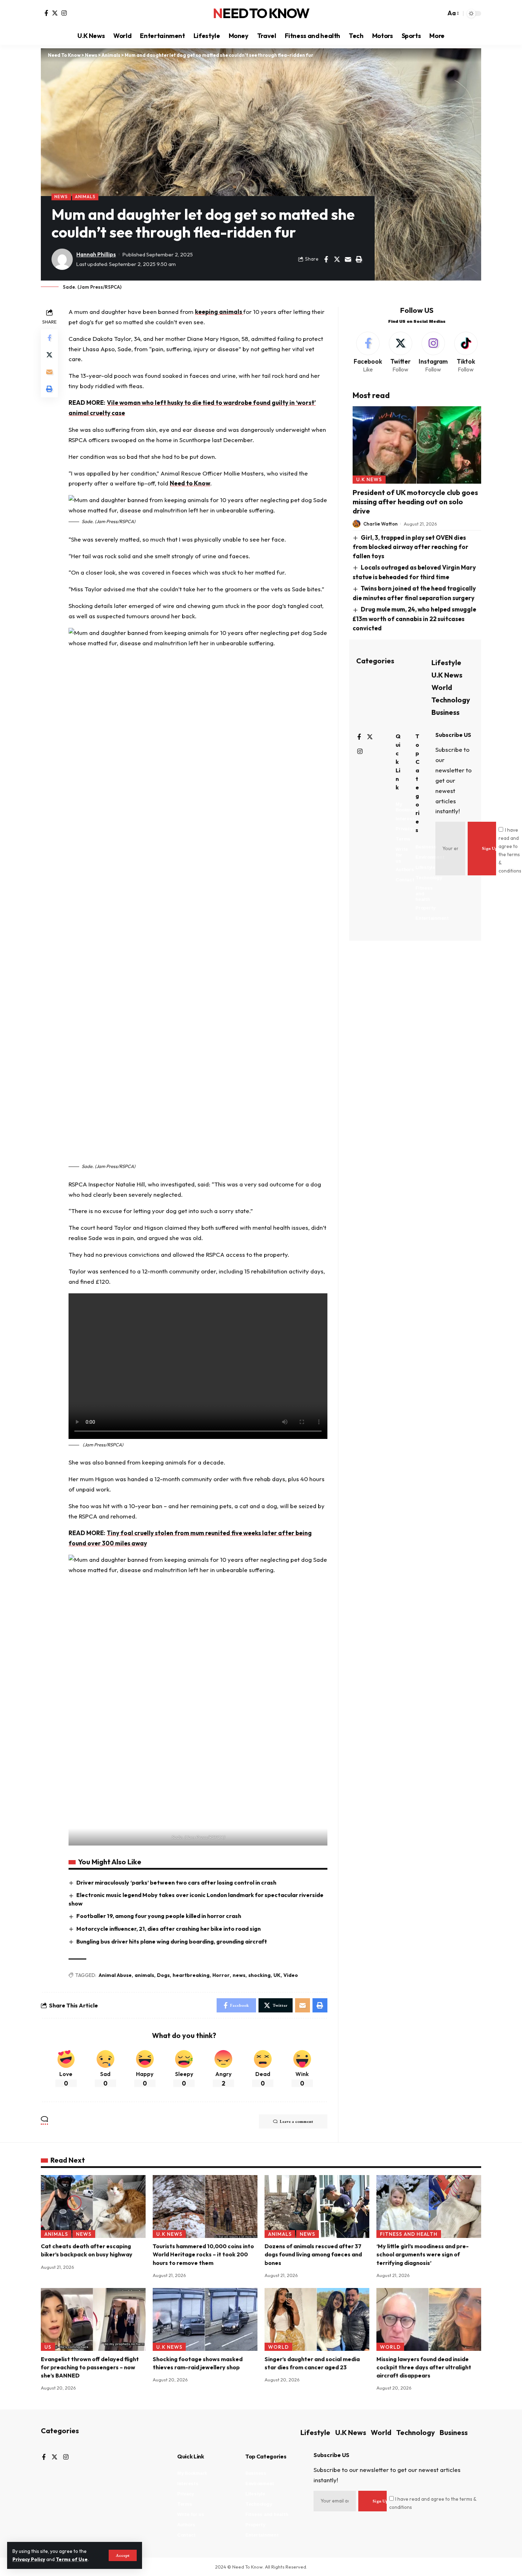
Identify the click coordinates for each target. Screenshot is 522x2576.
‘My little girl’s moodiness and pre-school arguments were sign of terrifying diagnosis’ (423, 2254)
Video (291, 1975)
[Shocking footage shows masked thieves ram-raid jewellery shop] (205, 2319)
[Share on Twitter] (337, 259)
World (442, 687)
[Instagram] (64, 13)
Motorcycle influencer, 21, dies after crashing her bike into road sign (168, 1929)
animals (144, 1975)
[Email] (348, 259)
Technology (451, 700)
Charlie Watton (380, 524)
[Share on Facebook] (326, 259)
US (48, 2347)
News (61, 197)
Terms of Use (72, 2559)
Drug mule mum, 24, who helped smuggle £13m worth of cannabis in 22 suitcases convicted (415, 619)
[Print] (359, 259)
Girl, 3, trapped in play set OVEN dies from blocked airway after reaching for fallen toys (410, 547)
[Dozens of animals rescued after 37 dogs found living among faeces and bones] (317, 2207)
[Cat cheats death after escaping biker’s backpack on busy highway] (93, 2207)
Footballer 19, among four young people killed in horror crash (159, 1916)
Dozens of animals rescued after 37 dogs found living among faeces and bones (313, 2254)
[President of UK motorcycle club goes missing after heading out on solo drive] (417, 445)
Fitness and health (409, 2234)
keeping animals (219, 312)
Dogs (163, 1975)
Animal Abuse (115, 1975)
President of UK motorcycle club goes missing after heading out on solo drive (415, 502)
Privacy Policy (29, 2559)
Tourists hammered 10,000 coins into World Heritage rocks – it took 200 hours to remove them (203, 2254)
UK (277, 1975)
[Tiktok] (466, 353)
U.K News (369, 480)
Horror (221, 1975)
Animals (85, 197)
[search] (439, 13)
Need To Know (261, 13)
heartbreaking (191, 1975)
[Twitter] (55, 13)
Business (445, 712)
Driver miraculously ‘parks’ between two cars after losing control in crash (176, 1882)
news (239, 1975)
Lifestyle (446, 662)
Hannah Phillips (96, 254)
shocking (259, 1975)
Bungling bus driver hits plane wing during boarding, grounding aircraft (172, 1941)
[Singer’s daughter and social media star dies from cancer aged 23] (317, 2319)
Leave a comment (297, 2121)
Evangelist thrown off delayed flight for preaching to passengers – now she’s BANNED (90, 2367)
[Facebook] (46, 13)
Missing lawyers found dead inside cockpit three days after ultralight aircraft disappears (424, 2367)
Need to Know (190, 483)
